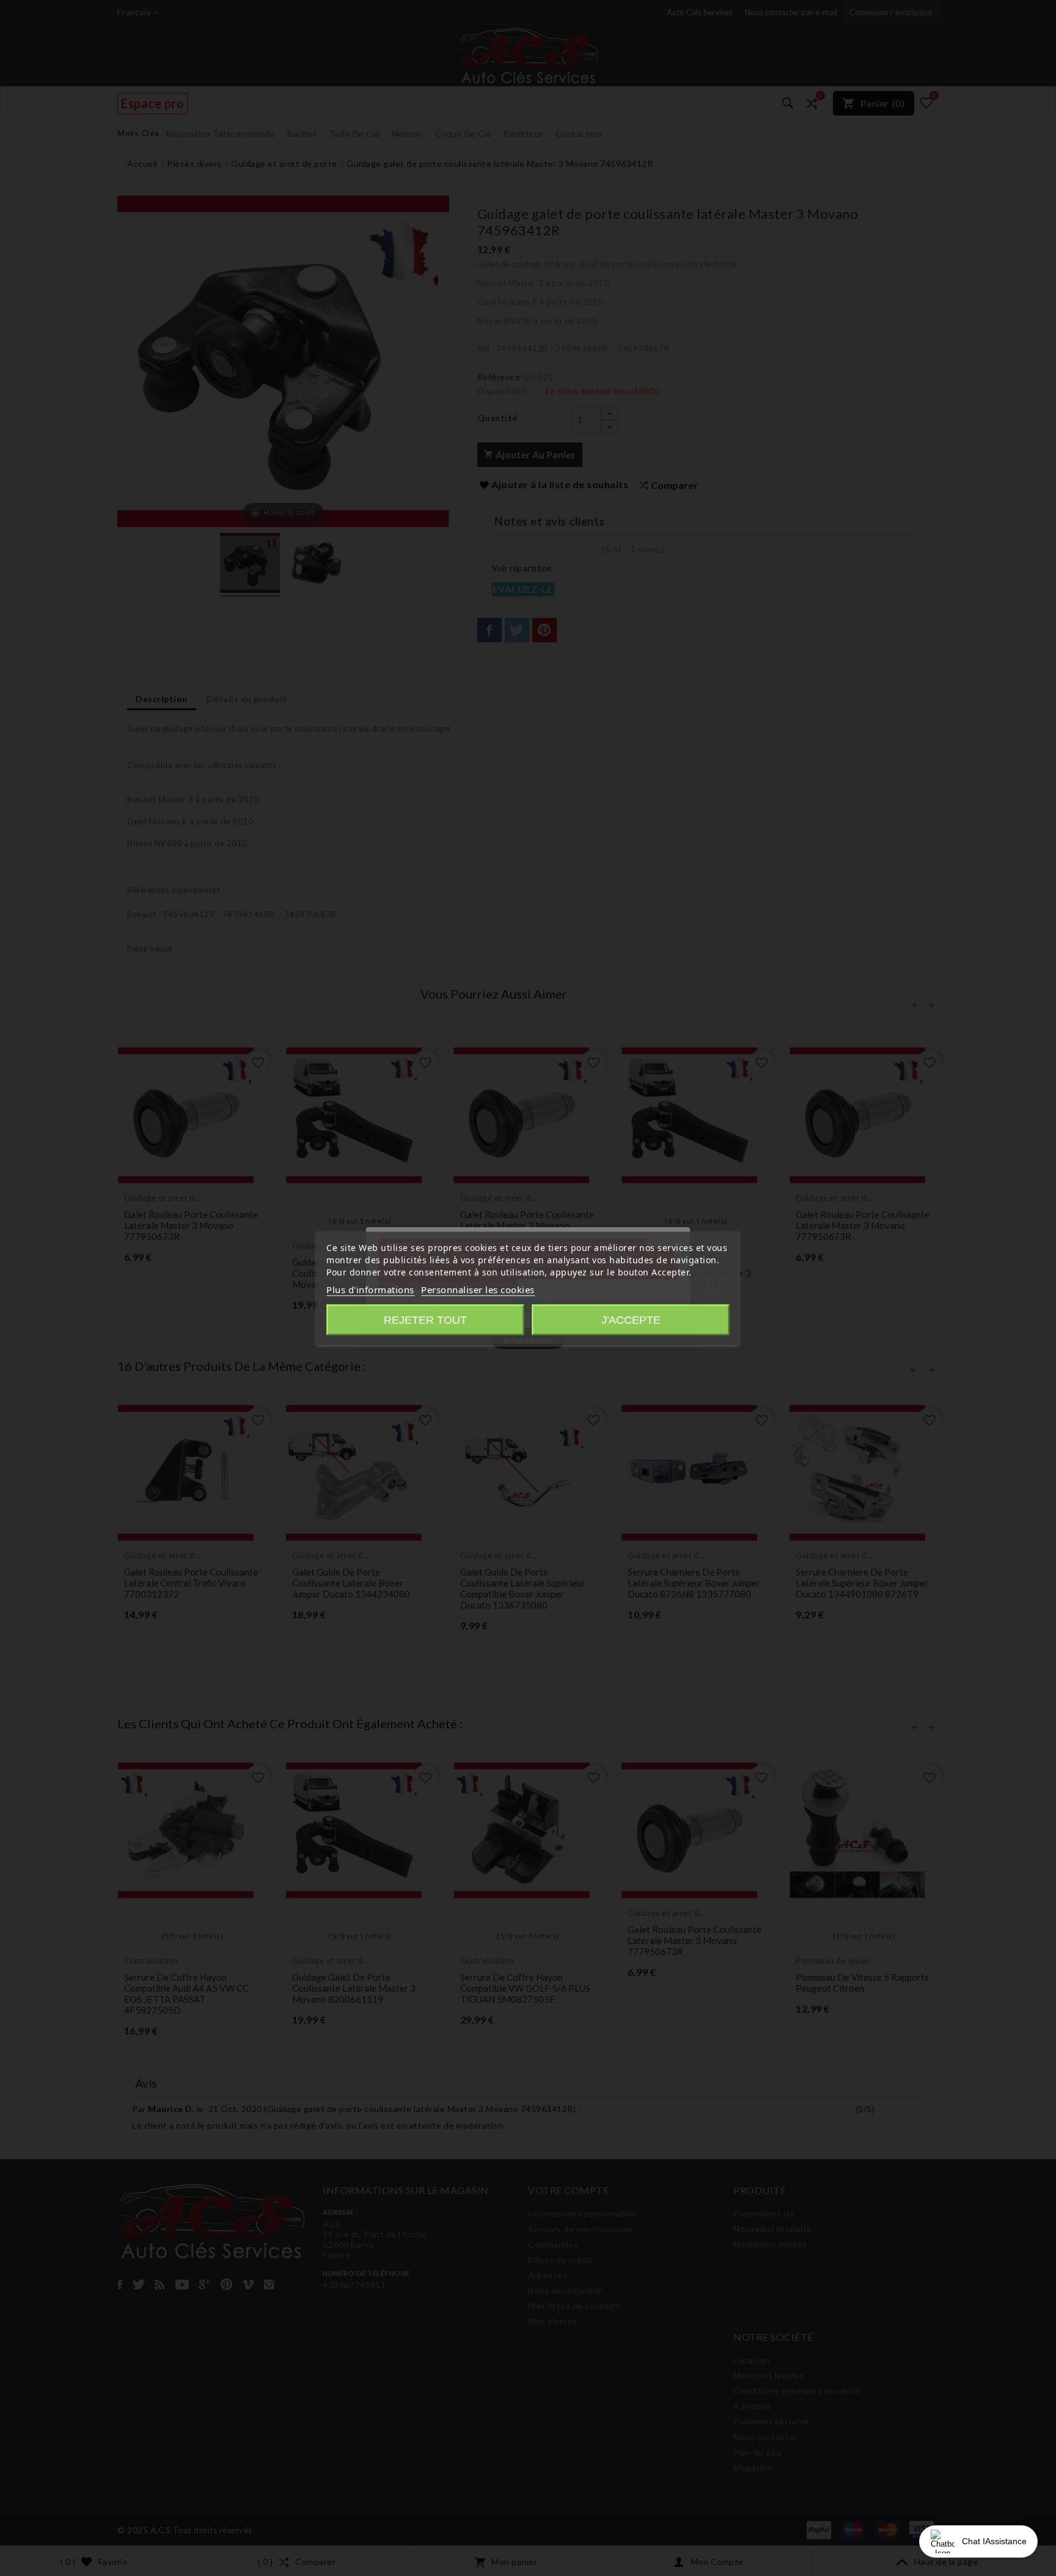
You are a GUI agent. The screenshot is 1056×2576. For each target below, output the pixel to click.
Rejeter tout (425, 1319)
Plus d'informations (370, 1289)
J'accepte (631, 1319)
